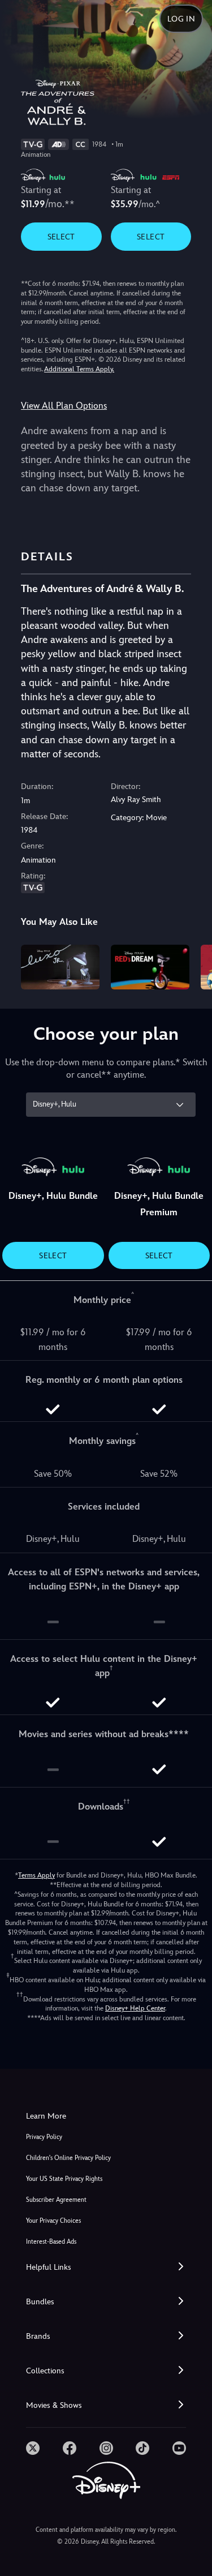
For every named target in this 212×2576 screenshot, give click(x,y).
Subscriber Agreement (56, 2200)
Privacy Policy (44, 2137)
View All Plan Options (64, 406)
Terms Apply (36, 1875)
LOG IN (181, 19)
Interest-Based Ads (51, 2242)
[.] (33, 2448)
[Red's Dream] (150, 967)
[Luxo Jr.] (60, 967)
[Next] (192, 965)
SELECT (61, 237)
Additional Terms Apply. (79, 369)
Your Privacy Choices (53, 2221)
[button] (106, 2267)
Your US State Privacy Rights (64, 2179)
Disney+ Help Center (135, 2008)
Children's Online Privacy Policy (68, 2158)
